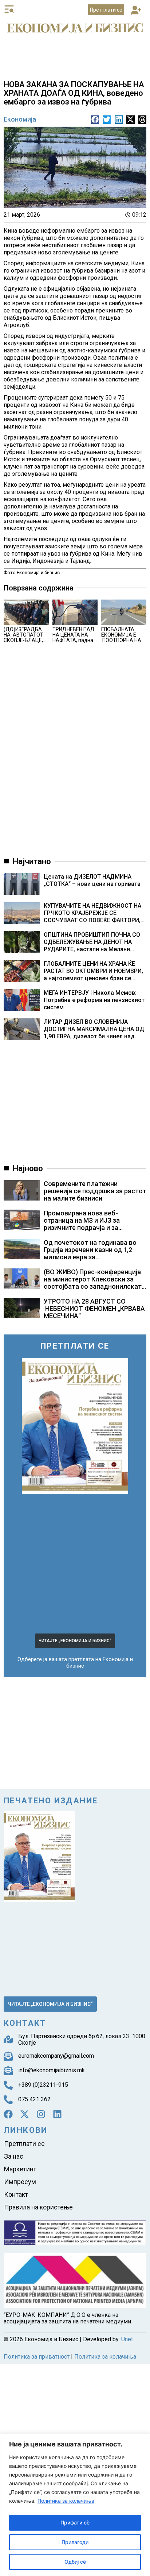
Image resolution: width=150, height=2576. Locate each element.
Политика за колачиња (66, 2501)
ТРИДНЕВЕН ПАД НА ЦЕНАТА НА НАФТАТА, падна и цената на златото (75, 637)
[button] (136, 11)
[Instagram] (41, 2114)
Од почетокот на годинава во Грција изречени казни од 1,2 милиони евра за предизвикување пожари (90, 1253)
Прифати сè (75, 2522)
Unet (127, 2326)
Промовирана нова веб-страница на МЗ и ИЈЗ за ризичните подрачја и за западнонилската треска (83, 1224)
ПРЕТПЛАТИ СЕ (75, 1346)
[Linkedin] (57, 2114)
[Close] (142, 2440)
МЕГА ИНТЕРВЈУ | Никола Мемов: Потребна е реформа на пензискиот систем (94, 1000)
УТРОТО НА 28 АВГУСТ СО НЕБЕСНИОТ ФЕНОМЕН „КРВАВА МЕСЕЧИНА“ (94, 1309)
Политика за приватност (37, 2344)
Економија (20, 119)
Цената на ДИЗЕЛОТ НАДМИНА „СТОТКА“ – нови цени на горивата (92, 880)
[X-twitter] (25, 2114)
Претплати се (24, 2142)
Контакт (16, 2185)
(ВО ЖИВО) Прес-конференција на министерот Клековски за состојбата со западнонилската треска (94, 1283)
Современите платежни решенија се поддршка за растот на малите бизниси (95, 1191)
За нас (14, 2153)
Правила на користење (38, 2195)
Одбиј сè (75, 2562)
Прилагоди (75, 2542)
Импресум (20, 2174)
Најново (28, 1168)
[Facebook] (8, 2114)
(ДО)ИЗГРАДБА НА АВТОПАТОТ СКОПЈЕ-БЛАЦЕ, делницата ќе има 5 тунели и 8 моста (26, 643)
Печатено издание (51, 1801)
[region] (75, 2505)
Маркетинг (20, 2164)
